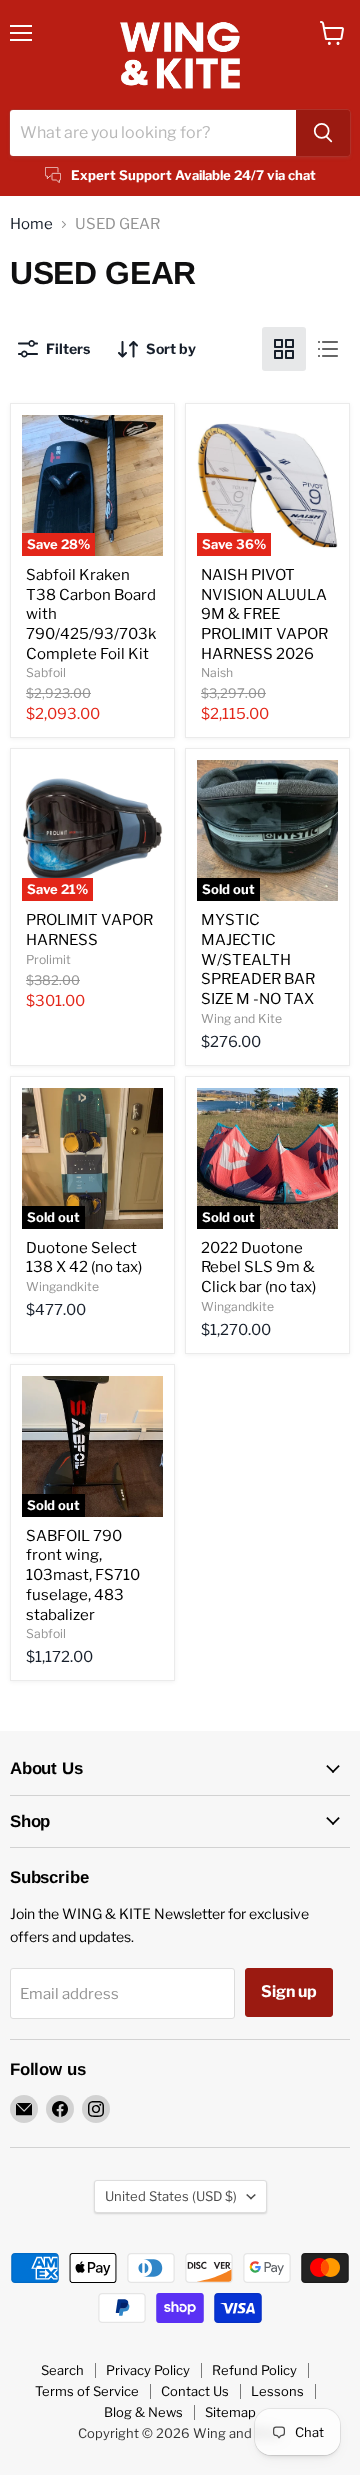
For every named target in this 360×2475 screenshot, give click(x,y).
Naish (217, 672)
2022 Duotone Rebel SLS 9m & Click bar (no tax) (258, 1267)
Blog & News (143, 2412)
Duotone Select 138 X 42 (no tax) (84, 1258)
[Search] (323, 133)
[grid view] (284, 349)
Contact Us (195, 2391)
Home (31, 224)
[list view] (328, 349)
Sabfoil (46, 672)
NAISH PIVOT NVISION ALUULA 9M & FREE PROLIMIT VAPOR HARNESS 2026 (264, 614)
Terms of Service (87, 2391)
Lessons (277, 2391)
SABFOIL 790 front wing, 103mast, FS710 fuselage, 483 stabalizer (83, 1575)
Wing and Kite (241, 1018)
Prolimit (48, 959)
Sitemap (230, 2412)
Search (62, 2370)
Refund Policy (254, 2370)
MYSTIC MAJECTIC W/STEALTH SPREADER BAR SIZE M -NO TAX (258, 959)
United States (171, 2196)
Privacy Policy (148, 2370)
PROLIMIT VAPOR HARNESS (89, 930)
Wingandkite (62, 1286)
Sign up (289, 1991)
